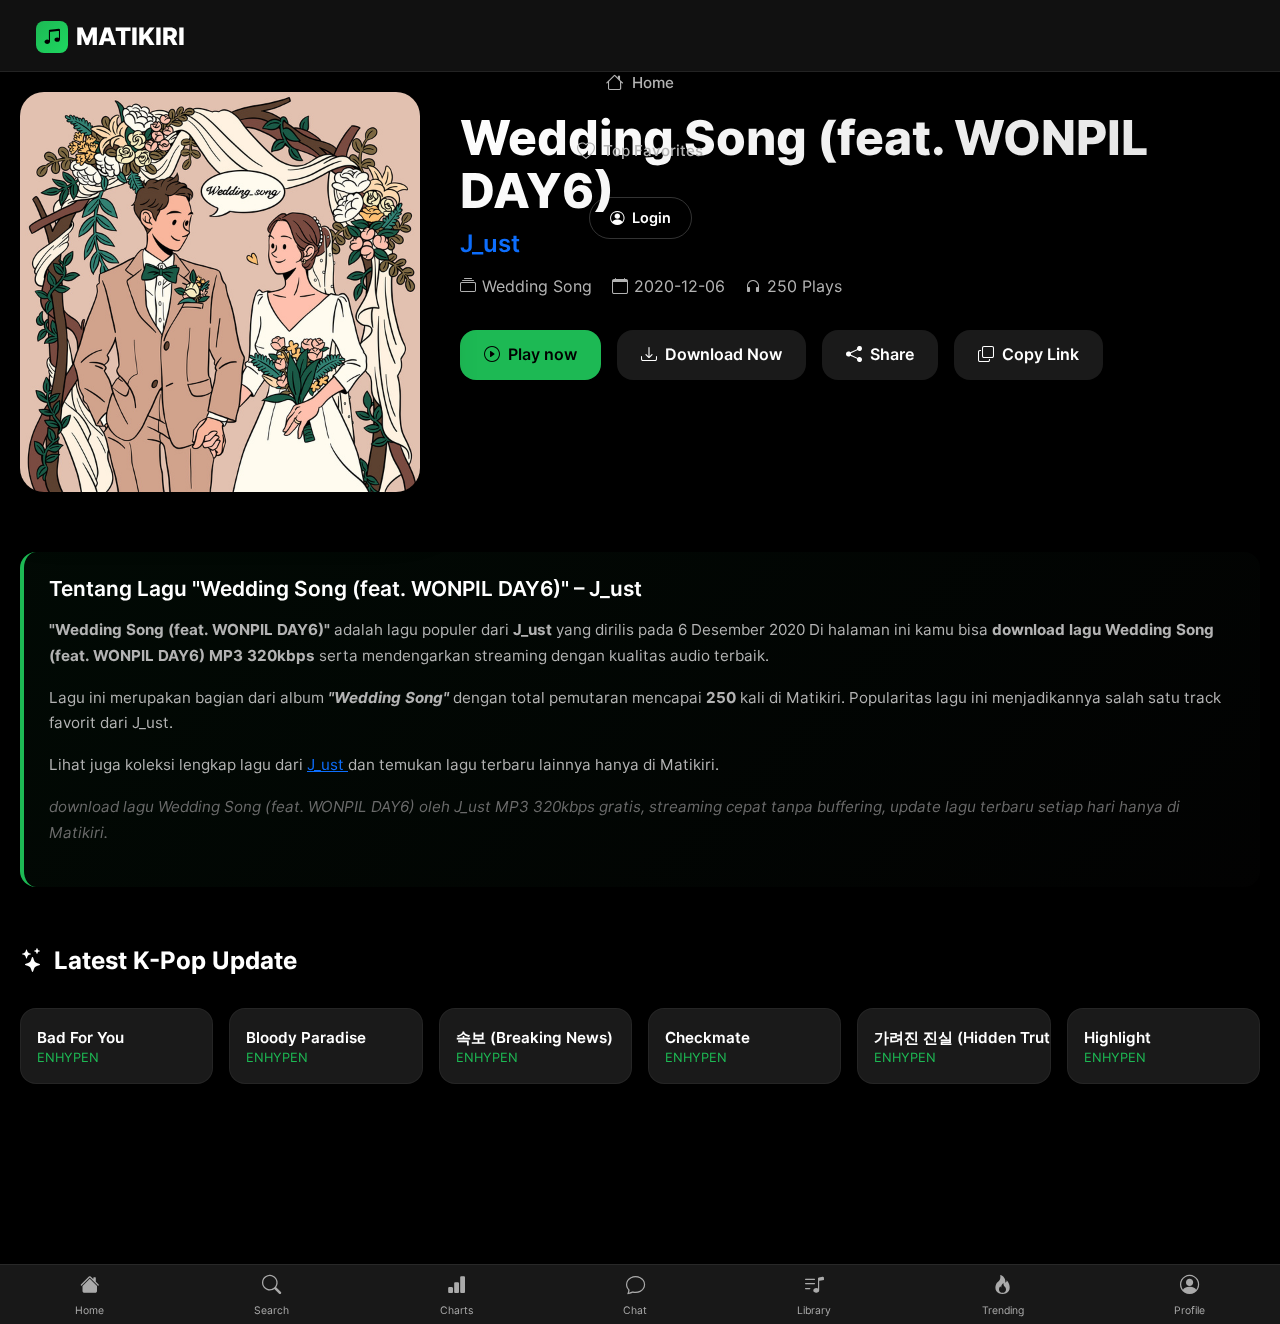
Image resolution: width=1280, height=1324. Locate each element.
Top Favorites (653, 150)
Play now (542, 354)
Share (892, 354)
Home (653, 82)
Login (651, 217)
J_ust (490, 243)
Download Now (723, 354)
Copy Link (1040, 354)
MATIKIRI (130, 36)
